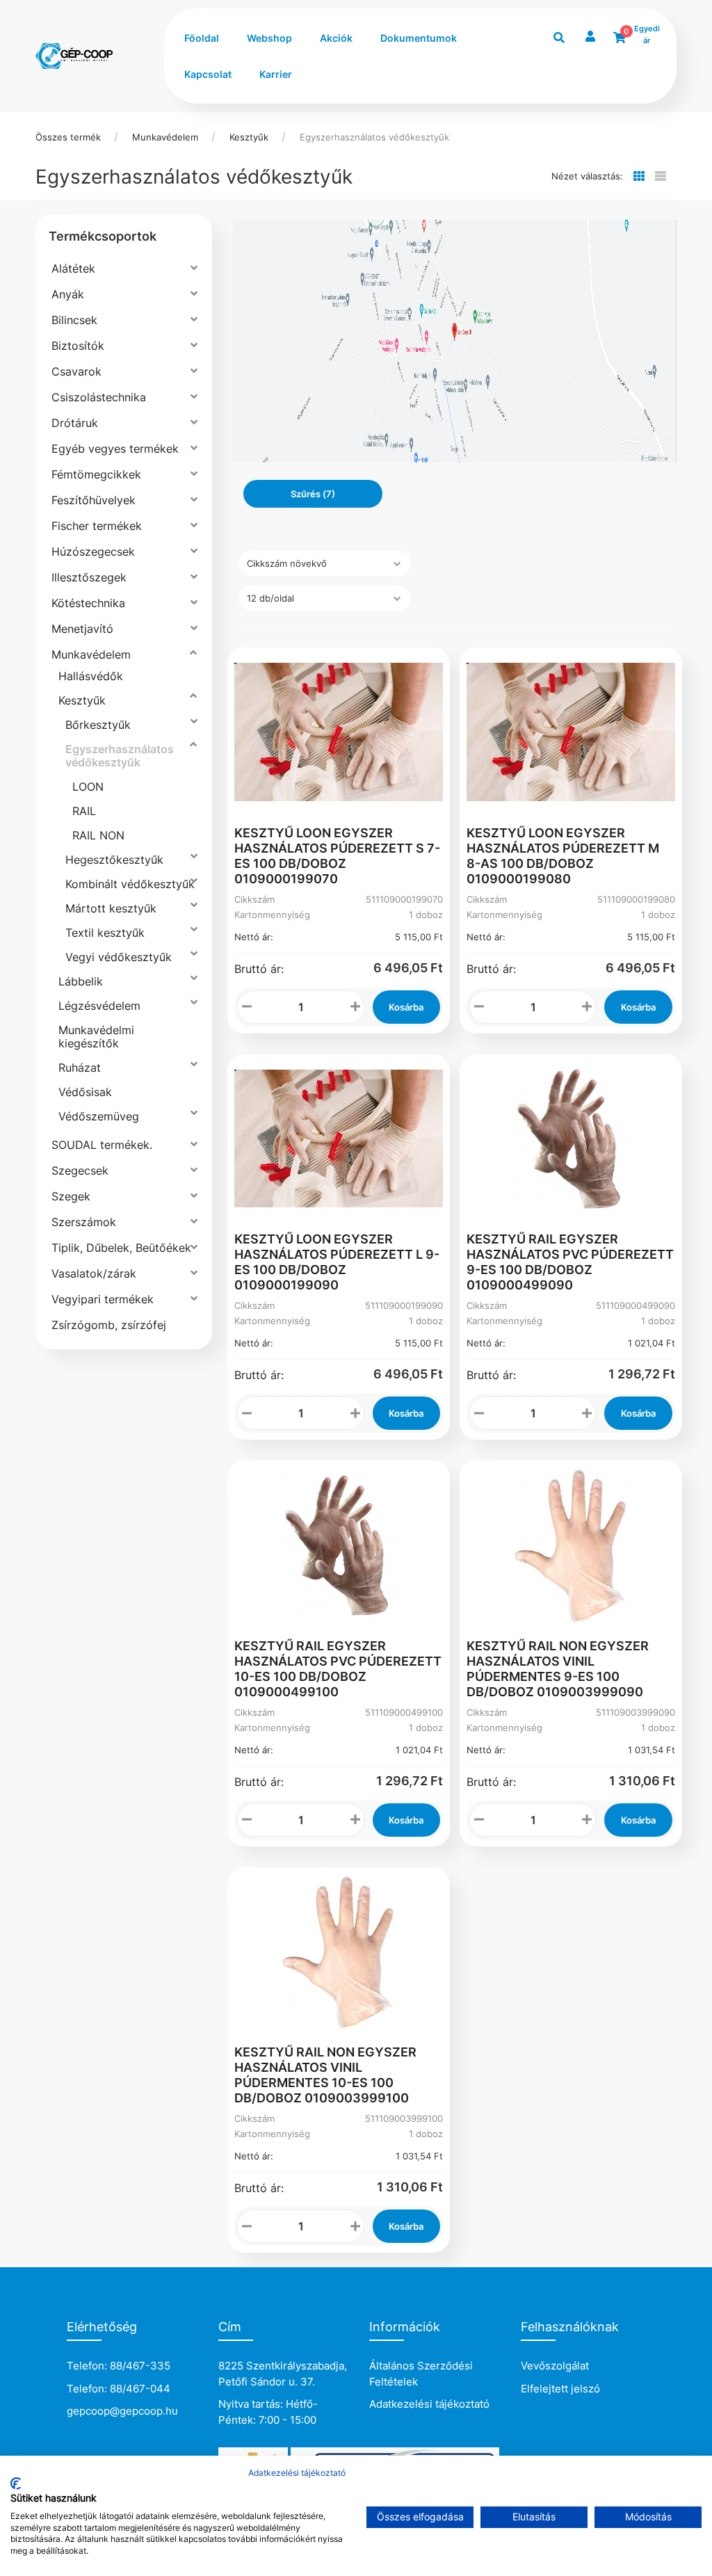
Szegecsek (80, 1170)
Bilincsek (74, 320)
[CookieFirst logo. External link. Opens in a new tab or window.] (16, 2484)
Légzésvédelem (99, 1006)
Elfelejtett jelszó (560, 2389)
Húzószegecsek (93, 552)
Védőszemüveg (99, 1116)
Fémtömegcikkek (96, 474)
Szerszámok (84, 1222)
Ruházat (80, 1068)
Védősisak (85, 1092)
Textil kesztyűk (105, 933)
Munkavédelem (165, 137)
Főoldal (202, 38)
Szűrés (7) (313, 494)
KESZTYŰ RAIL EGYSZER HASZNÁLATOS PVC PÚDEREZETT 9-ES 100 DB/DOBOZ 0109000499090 (570, 1262)
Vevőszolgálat (555, 2366)
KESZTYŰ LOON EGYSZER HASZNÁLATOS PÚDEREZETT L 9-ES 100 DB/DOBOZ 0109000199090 (337, 1262)
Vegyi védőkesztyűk (119, 957)
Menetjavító (82, 629)
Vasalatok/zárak (94, 1273)
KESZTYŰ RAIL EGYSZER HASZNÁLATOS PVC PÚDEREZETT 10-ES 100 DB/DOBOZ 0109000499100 (338, 1669)
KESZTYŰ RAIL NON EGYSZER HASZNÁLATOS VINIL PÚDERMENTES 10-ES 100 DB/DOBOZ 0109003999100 (325, 2075)
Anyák (68, 294)
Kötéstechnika (88, 603)
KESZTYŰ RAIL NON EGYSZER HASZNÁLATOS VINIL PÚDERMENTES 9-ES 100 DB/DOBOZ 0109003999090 (558, 1669)
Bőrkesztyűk (98, 725)
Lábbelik (81, 981)
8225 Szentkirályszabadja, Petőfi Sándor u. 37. (283, 2374)
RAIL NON (98, 835)
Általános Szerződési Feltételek (421, 2374)
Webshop (269, 38)
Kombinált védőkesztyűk (130, 884)
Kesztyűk (249, 137)
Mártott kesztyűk (111, 908)
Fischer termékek (97, 526)
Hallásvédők (91, 676)
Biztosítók (78, 346)
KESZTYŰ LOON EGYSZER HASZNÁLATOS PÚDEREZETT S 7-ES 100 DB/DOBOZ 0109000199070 (337, 856)
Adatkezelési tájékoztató (429, 2404)
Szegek (71, 1196)
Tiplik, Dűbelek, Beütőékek (121, 1248)
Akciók (336, 38)
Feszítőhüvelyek (94, 500)
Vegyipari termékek (103, 1299)
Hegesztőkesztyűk (114, 860)
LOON (88, 787)
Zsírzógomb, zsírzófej (109, 1325)
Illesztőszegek (89, 577)
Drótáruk (75, 423)
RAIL (84, 811)
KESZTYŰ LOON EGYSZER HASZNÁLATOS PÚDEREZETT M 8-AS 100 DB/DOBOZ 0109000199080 (563, 856)
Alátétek (73, 268)
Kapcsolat (208, 74)
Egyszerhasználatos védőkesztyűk (374, 137)
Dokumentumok (419, 38)
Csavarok (76, 371)
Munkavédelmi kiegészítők (96, 1037)
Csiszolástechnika (99, 397)
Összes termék (68, 137)
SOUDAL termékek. (102, 1145)
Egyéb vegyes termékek (115, 449)
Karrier (276, 74)
